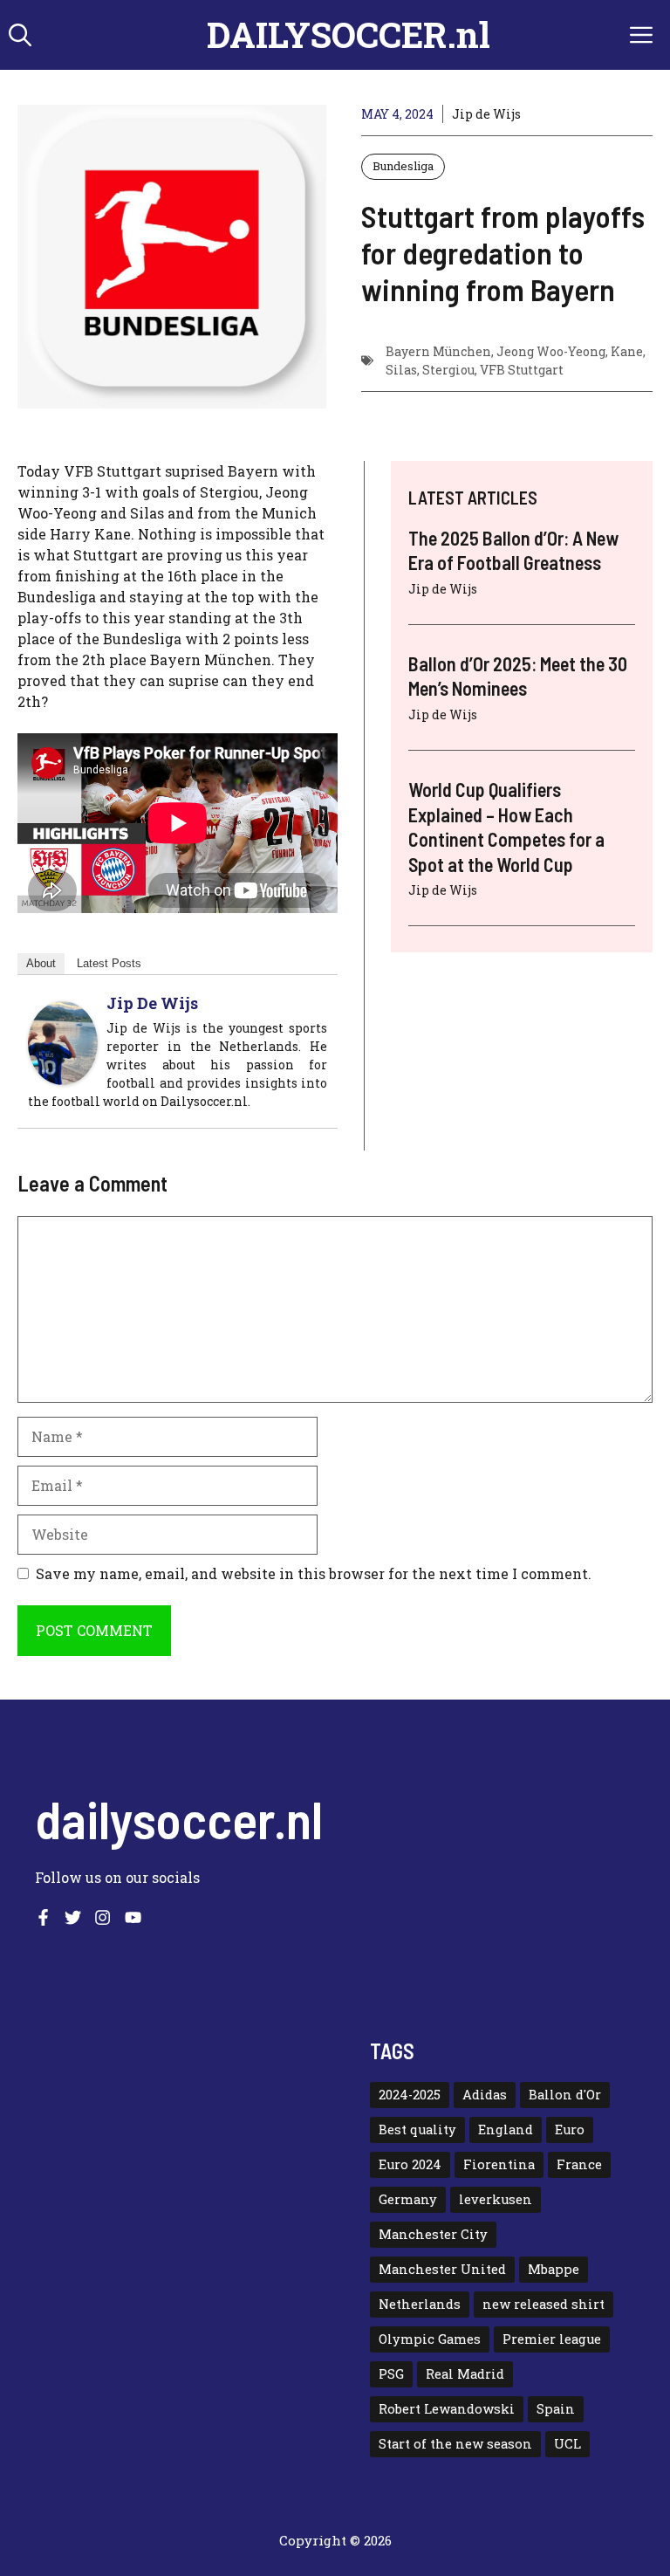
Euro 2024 (410, 2164)
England (506, 2129)
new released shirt (544, 2304)
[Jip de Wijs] (63, 1079)
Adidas (485, 2095)
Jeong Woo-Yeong (551, 351)
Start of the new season (455, 2444)
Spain (556, 2409)
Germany (408, 2199)
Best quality (417, 2129)
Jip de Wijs (486, 114)
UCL (567, 2444)
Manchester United (442, 2269)
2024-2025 (410, 2095)
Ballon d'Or (565, 2095)
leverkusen (496, 2199)
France (579, 2164)
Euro (570, 2129)
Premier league (552, 2339)
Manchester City (433, 2234)
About (41, 963)
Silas (401, 370)
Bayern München (438, 351)
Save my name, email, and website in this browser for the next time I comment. (314, 1573)
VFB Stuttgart (522, 370)
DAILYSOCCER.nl (349, 34)
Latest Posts (109, 963)
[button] (20, 35)
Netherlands (420, 2304)
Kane (627, 351)
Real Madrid (465, 2374)
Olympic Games (430, 2339)
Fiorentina (499, 2164)
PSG (391, 2374)
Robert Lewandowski (447, 2409)
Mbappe (554, 2269)
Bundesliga (403, 166)
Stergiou (448, 370)
